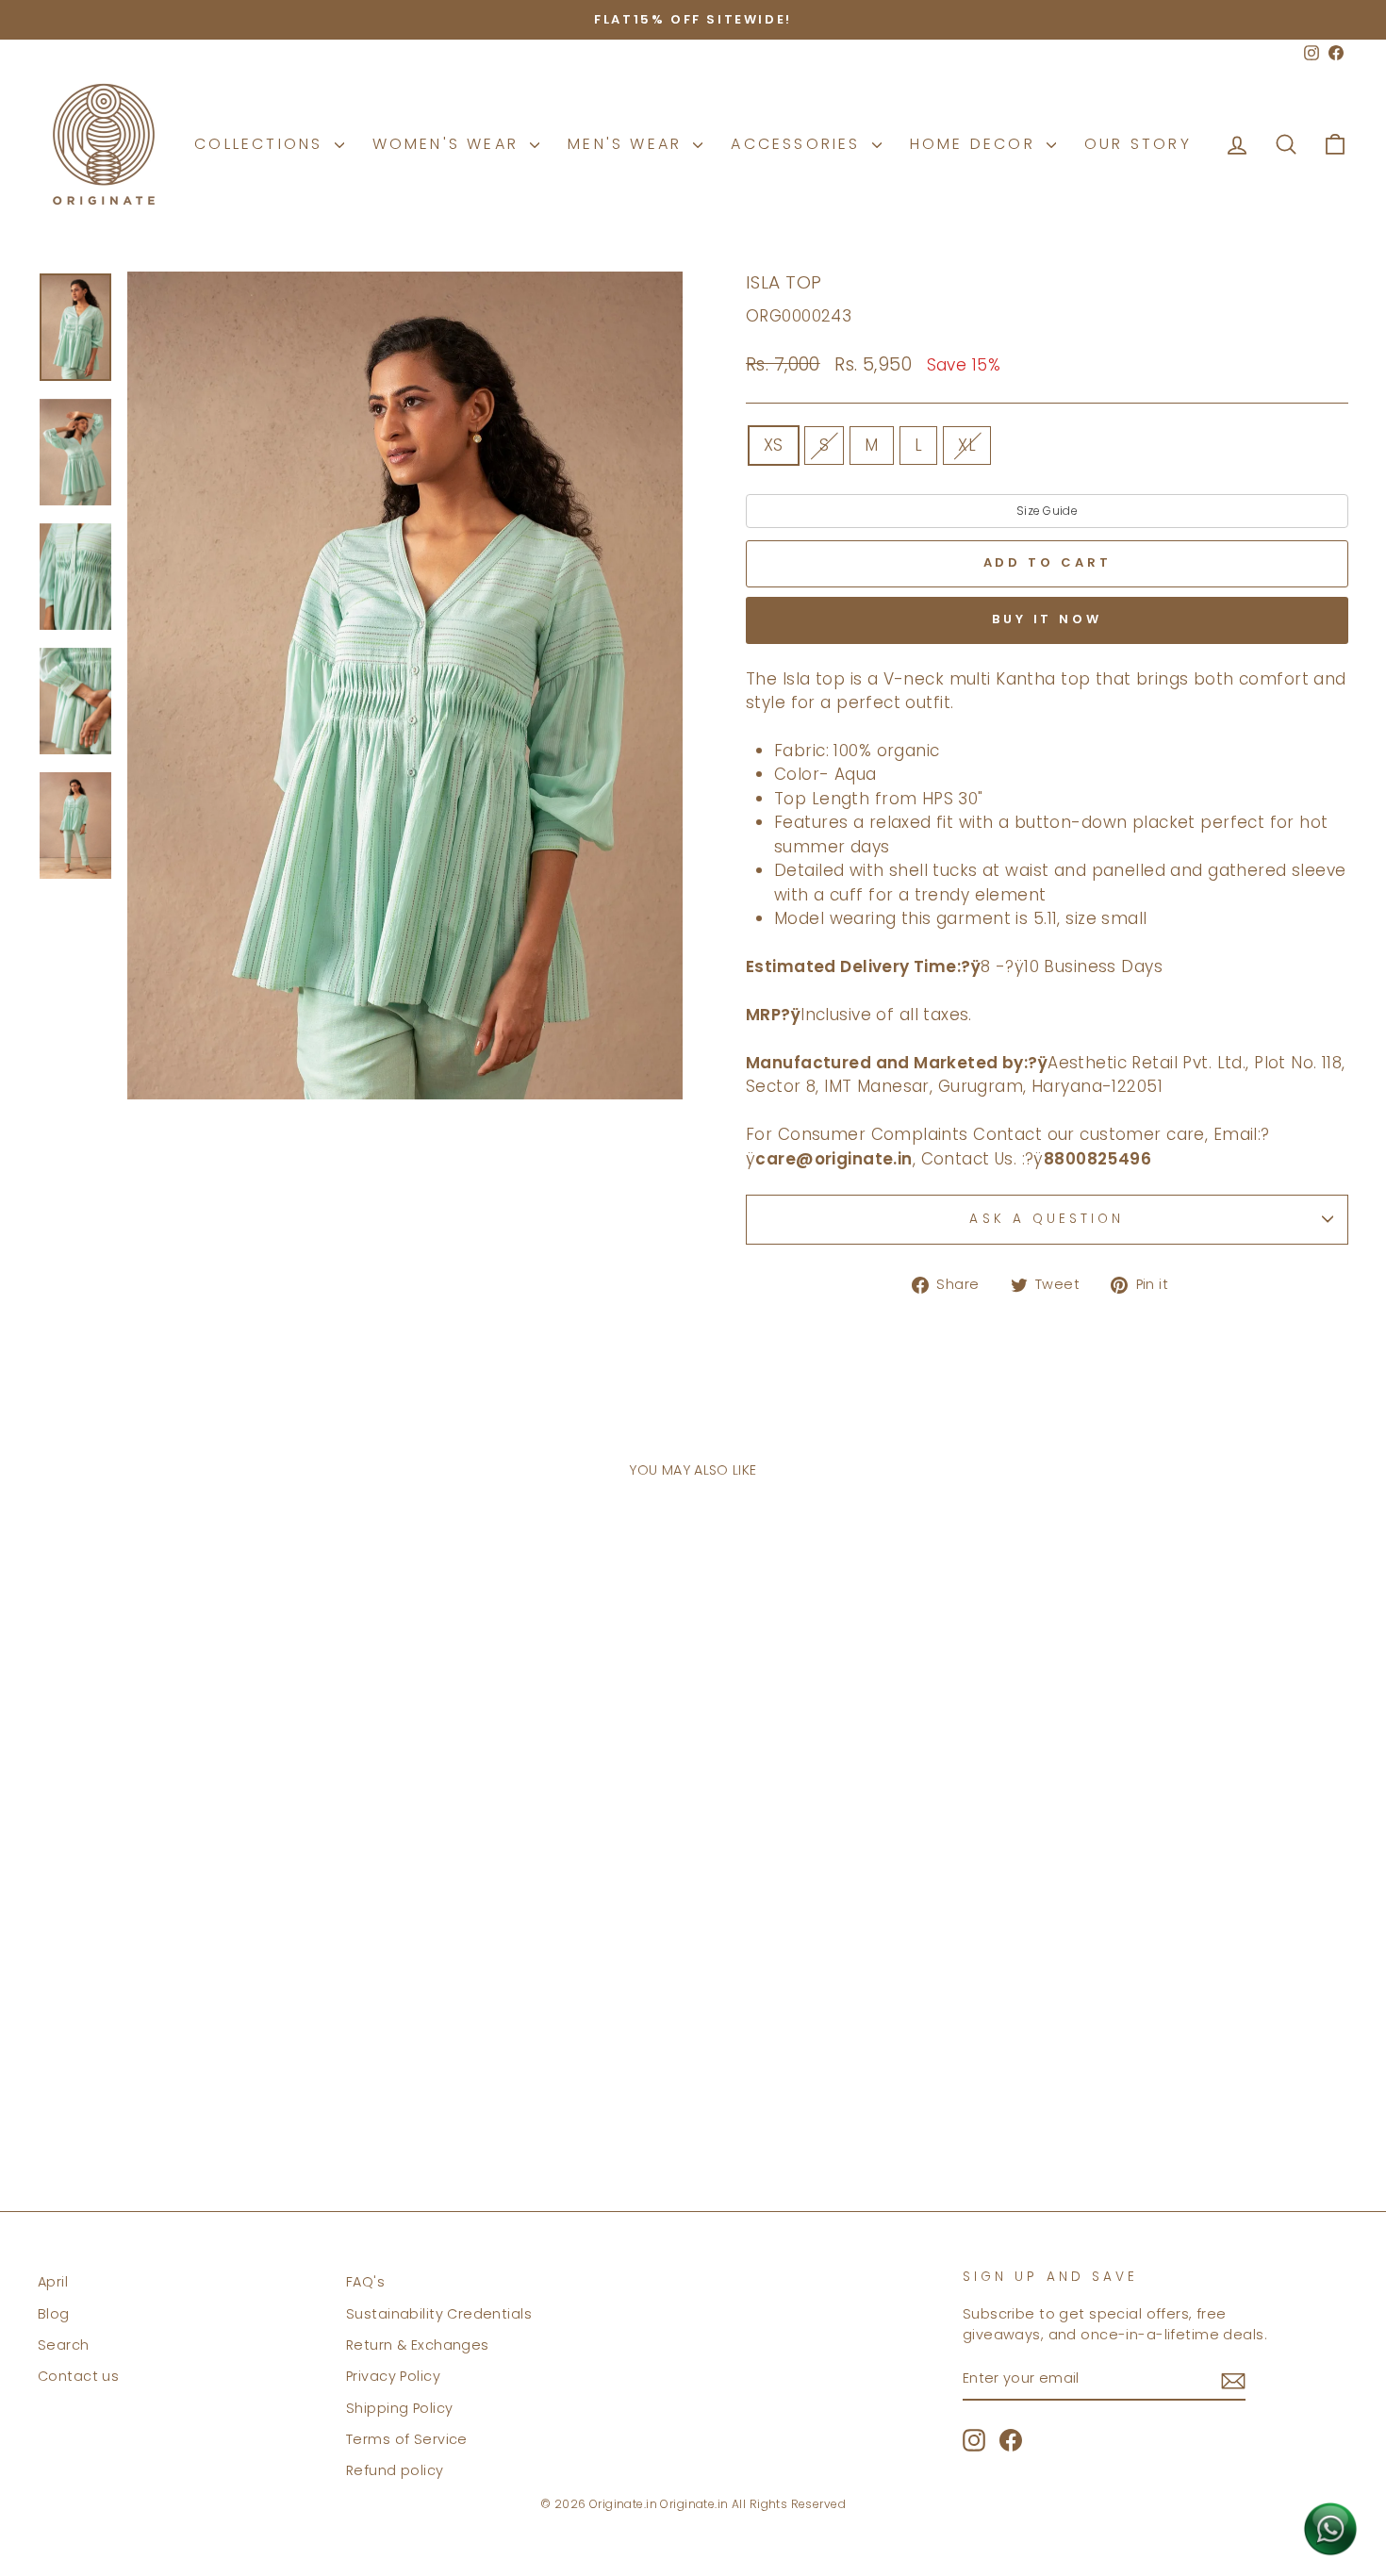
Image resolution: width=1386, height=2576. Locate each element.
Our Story (1138, 144)
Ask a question (1047, 1219)
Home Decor (976, 144)
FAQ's (365, 2282)
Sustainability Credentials (439, 2314)
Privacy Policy (393, 2376)
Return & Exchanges (418, 2345)
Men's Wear (628, 144)
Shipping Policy (399, 2408)
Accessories (799, 144)
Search (64, 2345)
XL (967, 445)
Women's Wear (449, 144)
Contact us (78, 2376)
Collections (262, 144)
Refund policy (395, 2470)
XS (774, 445)
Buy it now (1047, 619)
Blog (54, 2314)
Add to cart (194, 2081)
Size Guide (1047, 511)
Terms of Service (407, 2439)
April (53, 2282)
